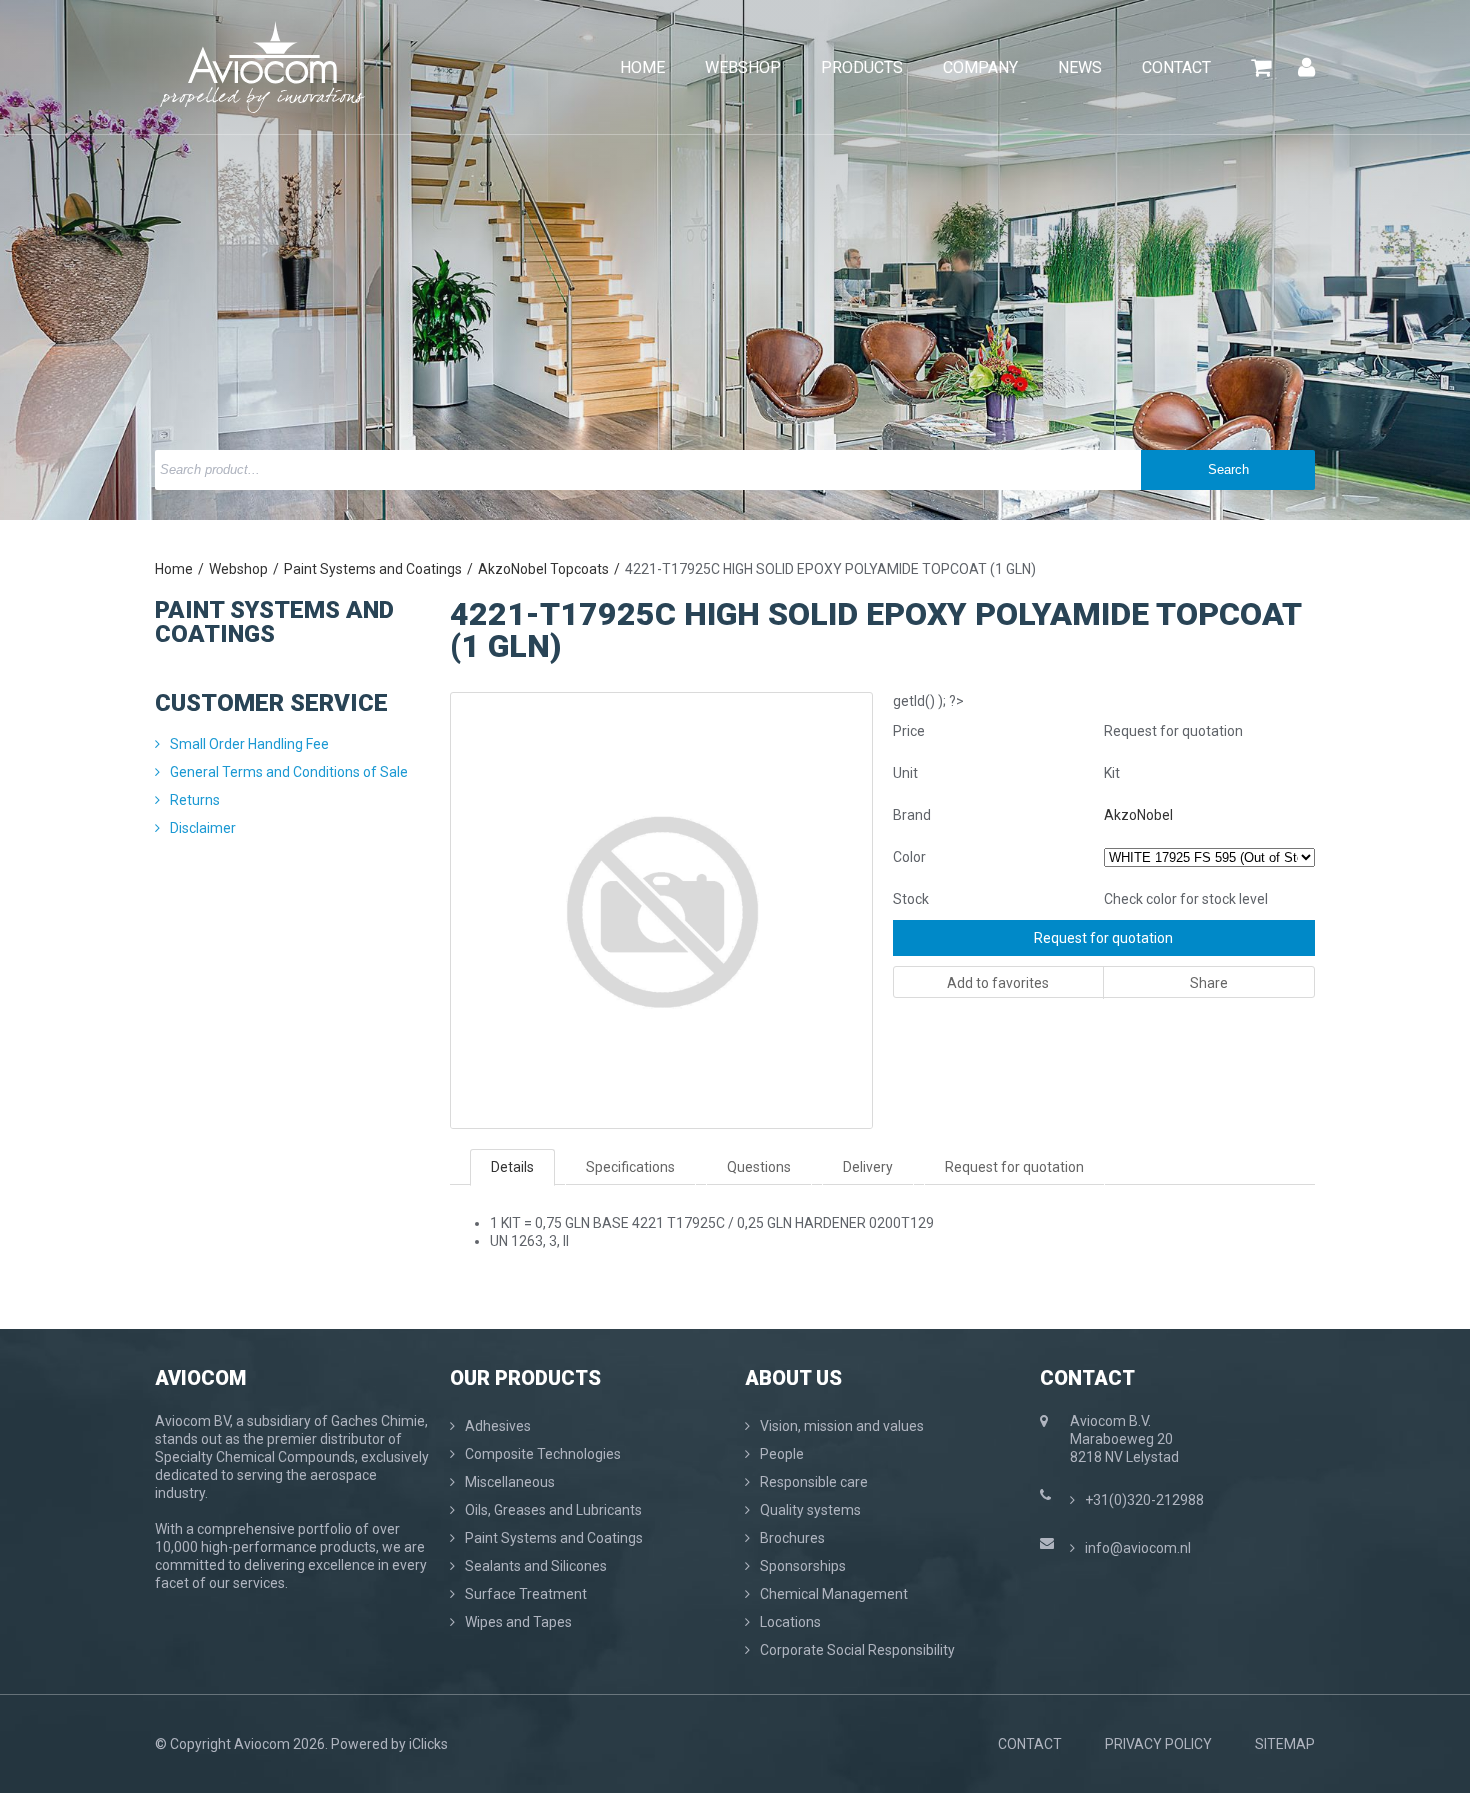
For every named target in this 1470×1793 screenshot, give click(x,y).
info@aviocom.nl (1138, 1548)
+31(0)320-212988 (1144, 1500)
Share (1209, 983)
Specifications (630, 1167)
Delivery (868, 1167)
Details (512, 1167)
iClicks (428, 1744)
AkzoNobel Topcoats (543, 569)
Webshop (238, 569)
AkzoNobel (1138, 815)
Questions (759, 1167)
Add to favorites (998, 983)
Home (174, 569)
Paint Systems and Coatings (373, 569)
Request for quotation (1103, 938)
